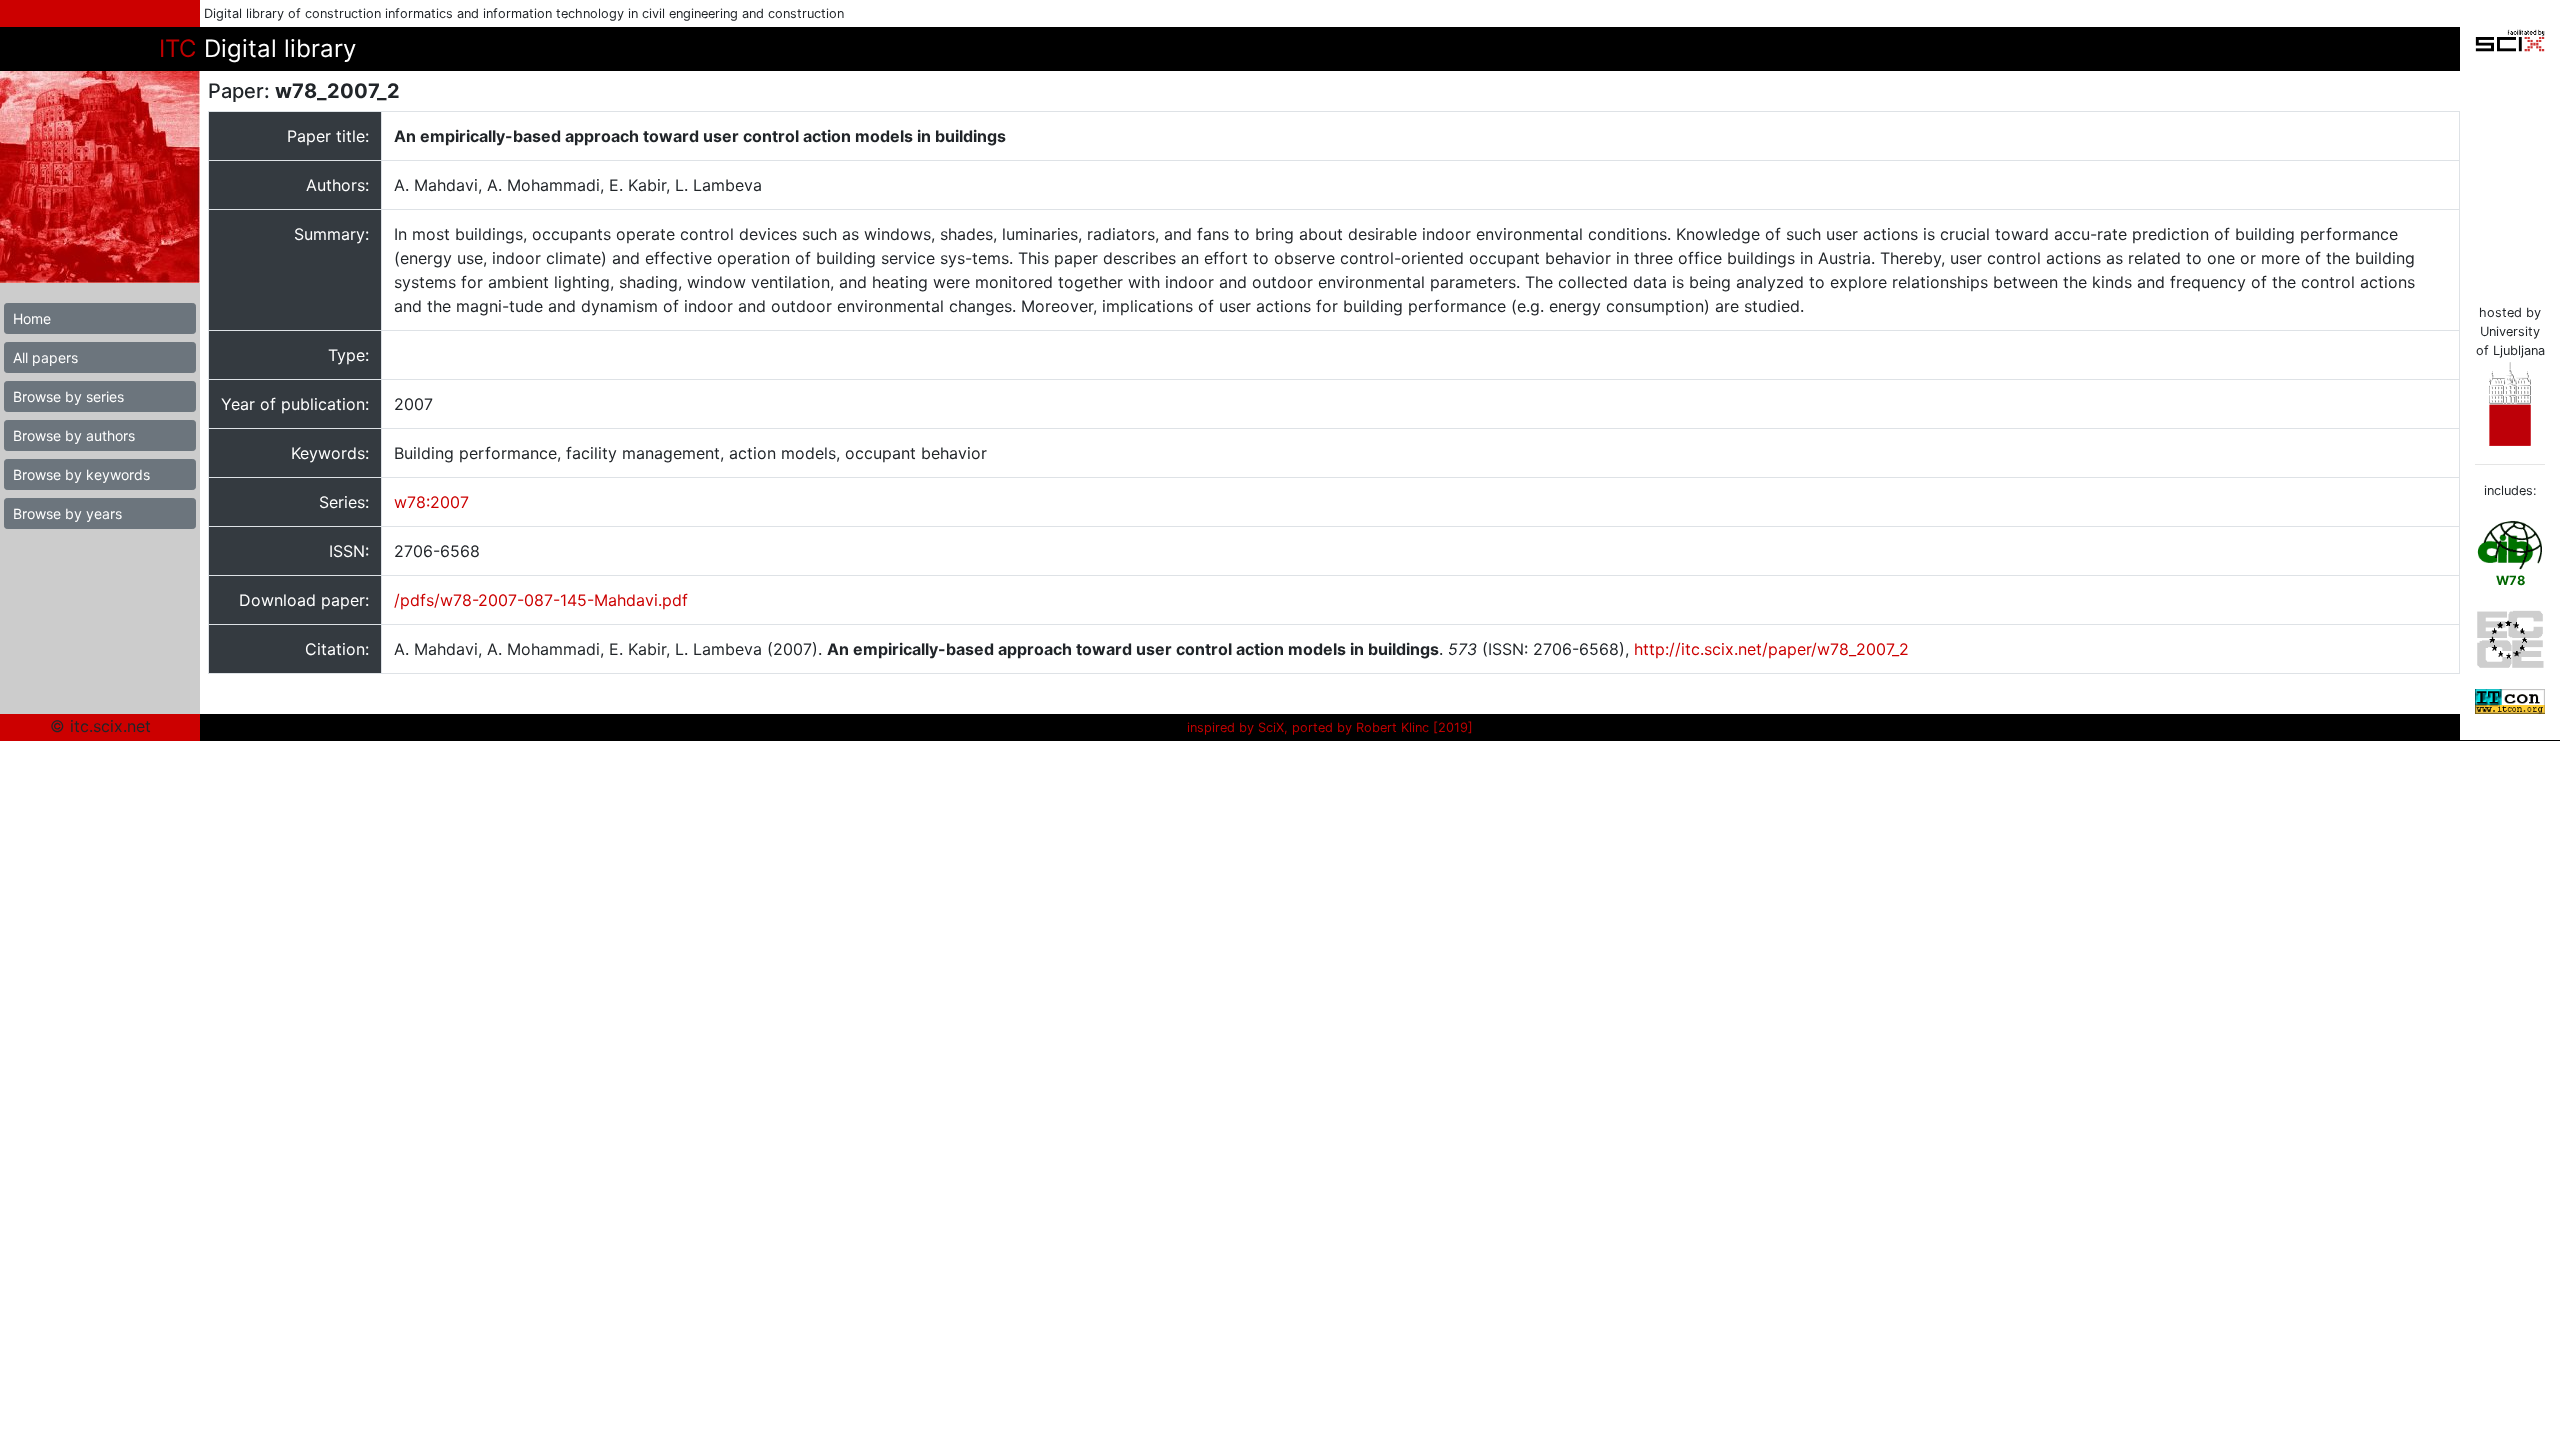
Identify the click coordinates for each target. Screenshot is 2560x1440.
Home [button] (32, 318)
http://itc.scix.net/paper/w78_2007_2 (1771, 649)
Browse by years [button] (67, 513)
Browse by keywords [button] (81, 474)
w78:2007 (431, 502)
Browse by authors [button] (74, 435)
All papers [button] (45, 357)
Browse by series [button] (68, 396)
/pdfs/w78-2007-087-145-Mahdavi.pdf (541, 600)
